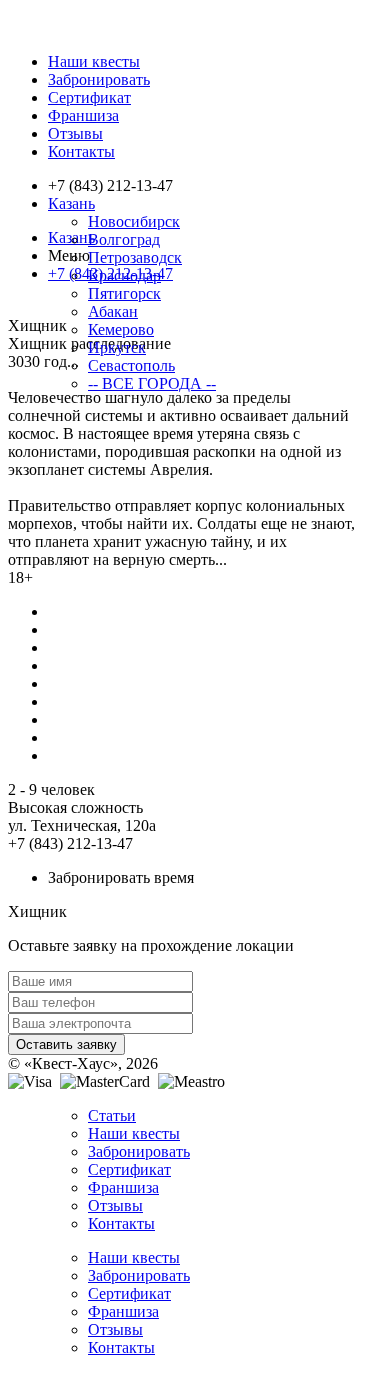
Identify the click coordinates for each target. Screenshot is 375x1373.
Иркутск (117, 347)
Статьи (112, 1115)
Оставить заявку (66, 1044)
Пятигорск (124, 293)
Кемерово (121, 329)
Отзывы (75, 133)
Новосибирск (134, 221)
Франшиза (83, 115)
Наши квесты (94, 61)
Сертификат (89, 97)
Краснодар (124, 275)
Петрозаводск (135, 257)
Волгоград (124, 239)
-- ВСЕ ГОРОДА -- (152, 383)
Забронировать (99, 79)
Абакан (113, 311)
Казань (71, 203)
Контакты (81, 151)
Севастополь (131, 365)
